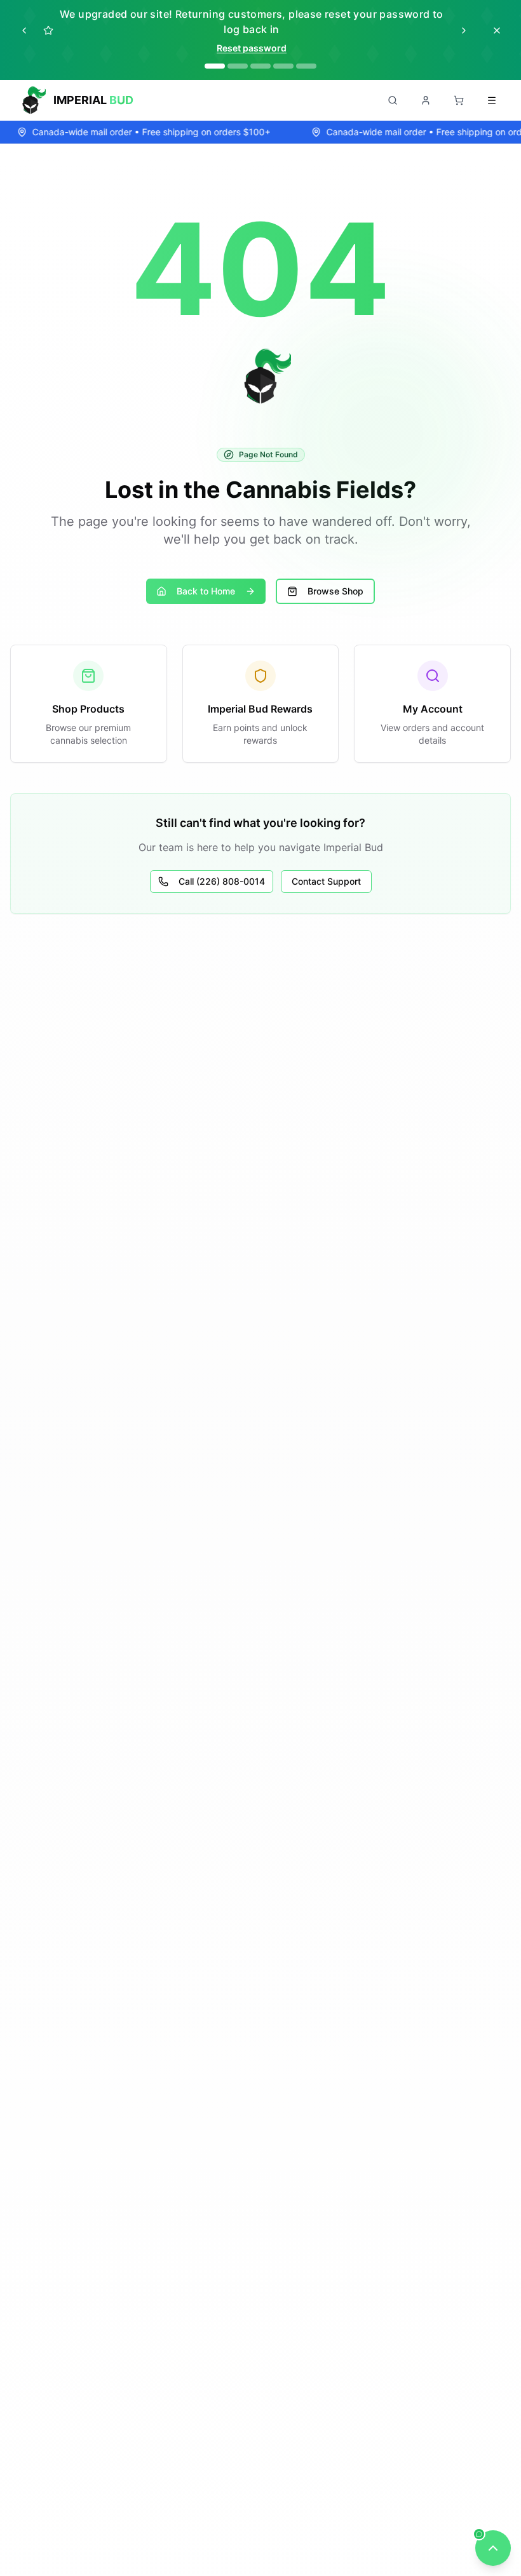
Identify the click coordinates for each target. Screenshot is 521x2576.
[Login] (426, 100)
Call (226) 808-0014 (222, 881)
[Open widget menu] (493, 2548)
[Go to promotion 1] (215, 66)
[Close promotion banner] (497, 30)
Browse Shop (335, 591)
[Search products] (393, 100)
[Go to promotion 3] (260, 66)
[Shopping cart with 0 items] (459, 100)
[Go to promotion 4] (283, 66)
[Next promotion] (464, 30)
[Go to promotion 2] (238, 66)
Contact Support (326, 881)
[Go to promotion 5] (306, 66)
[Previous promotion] (24, 30)
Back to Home (206, 591)
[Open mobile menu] (492, 100)
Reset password (252, 48)
